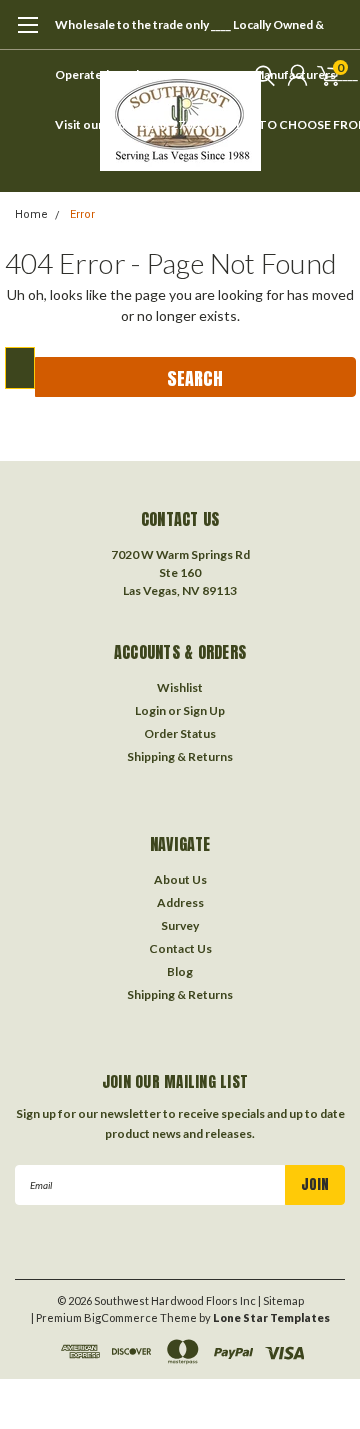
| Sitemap (281, 1300)
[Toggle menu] (27, 35)
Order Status (180, 733)
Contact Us (180, 948)
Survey (180, 925)
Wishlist (180, 687)
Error (82, 214)
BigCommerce (121, 1317)
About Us (180, 879)
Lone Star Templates (271, 1317)
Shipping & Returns (180, 756)
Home (31, 214)
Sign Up (204, 710)
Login (150, 710)
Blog (180, 971)
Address (180, 902)
